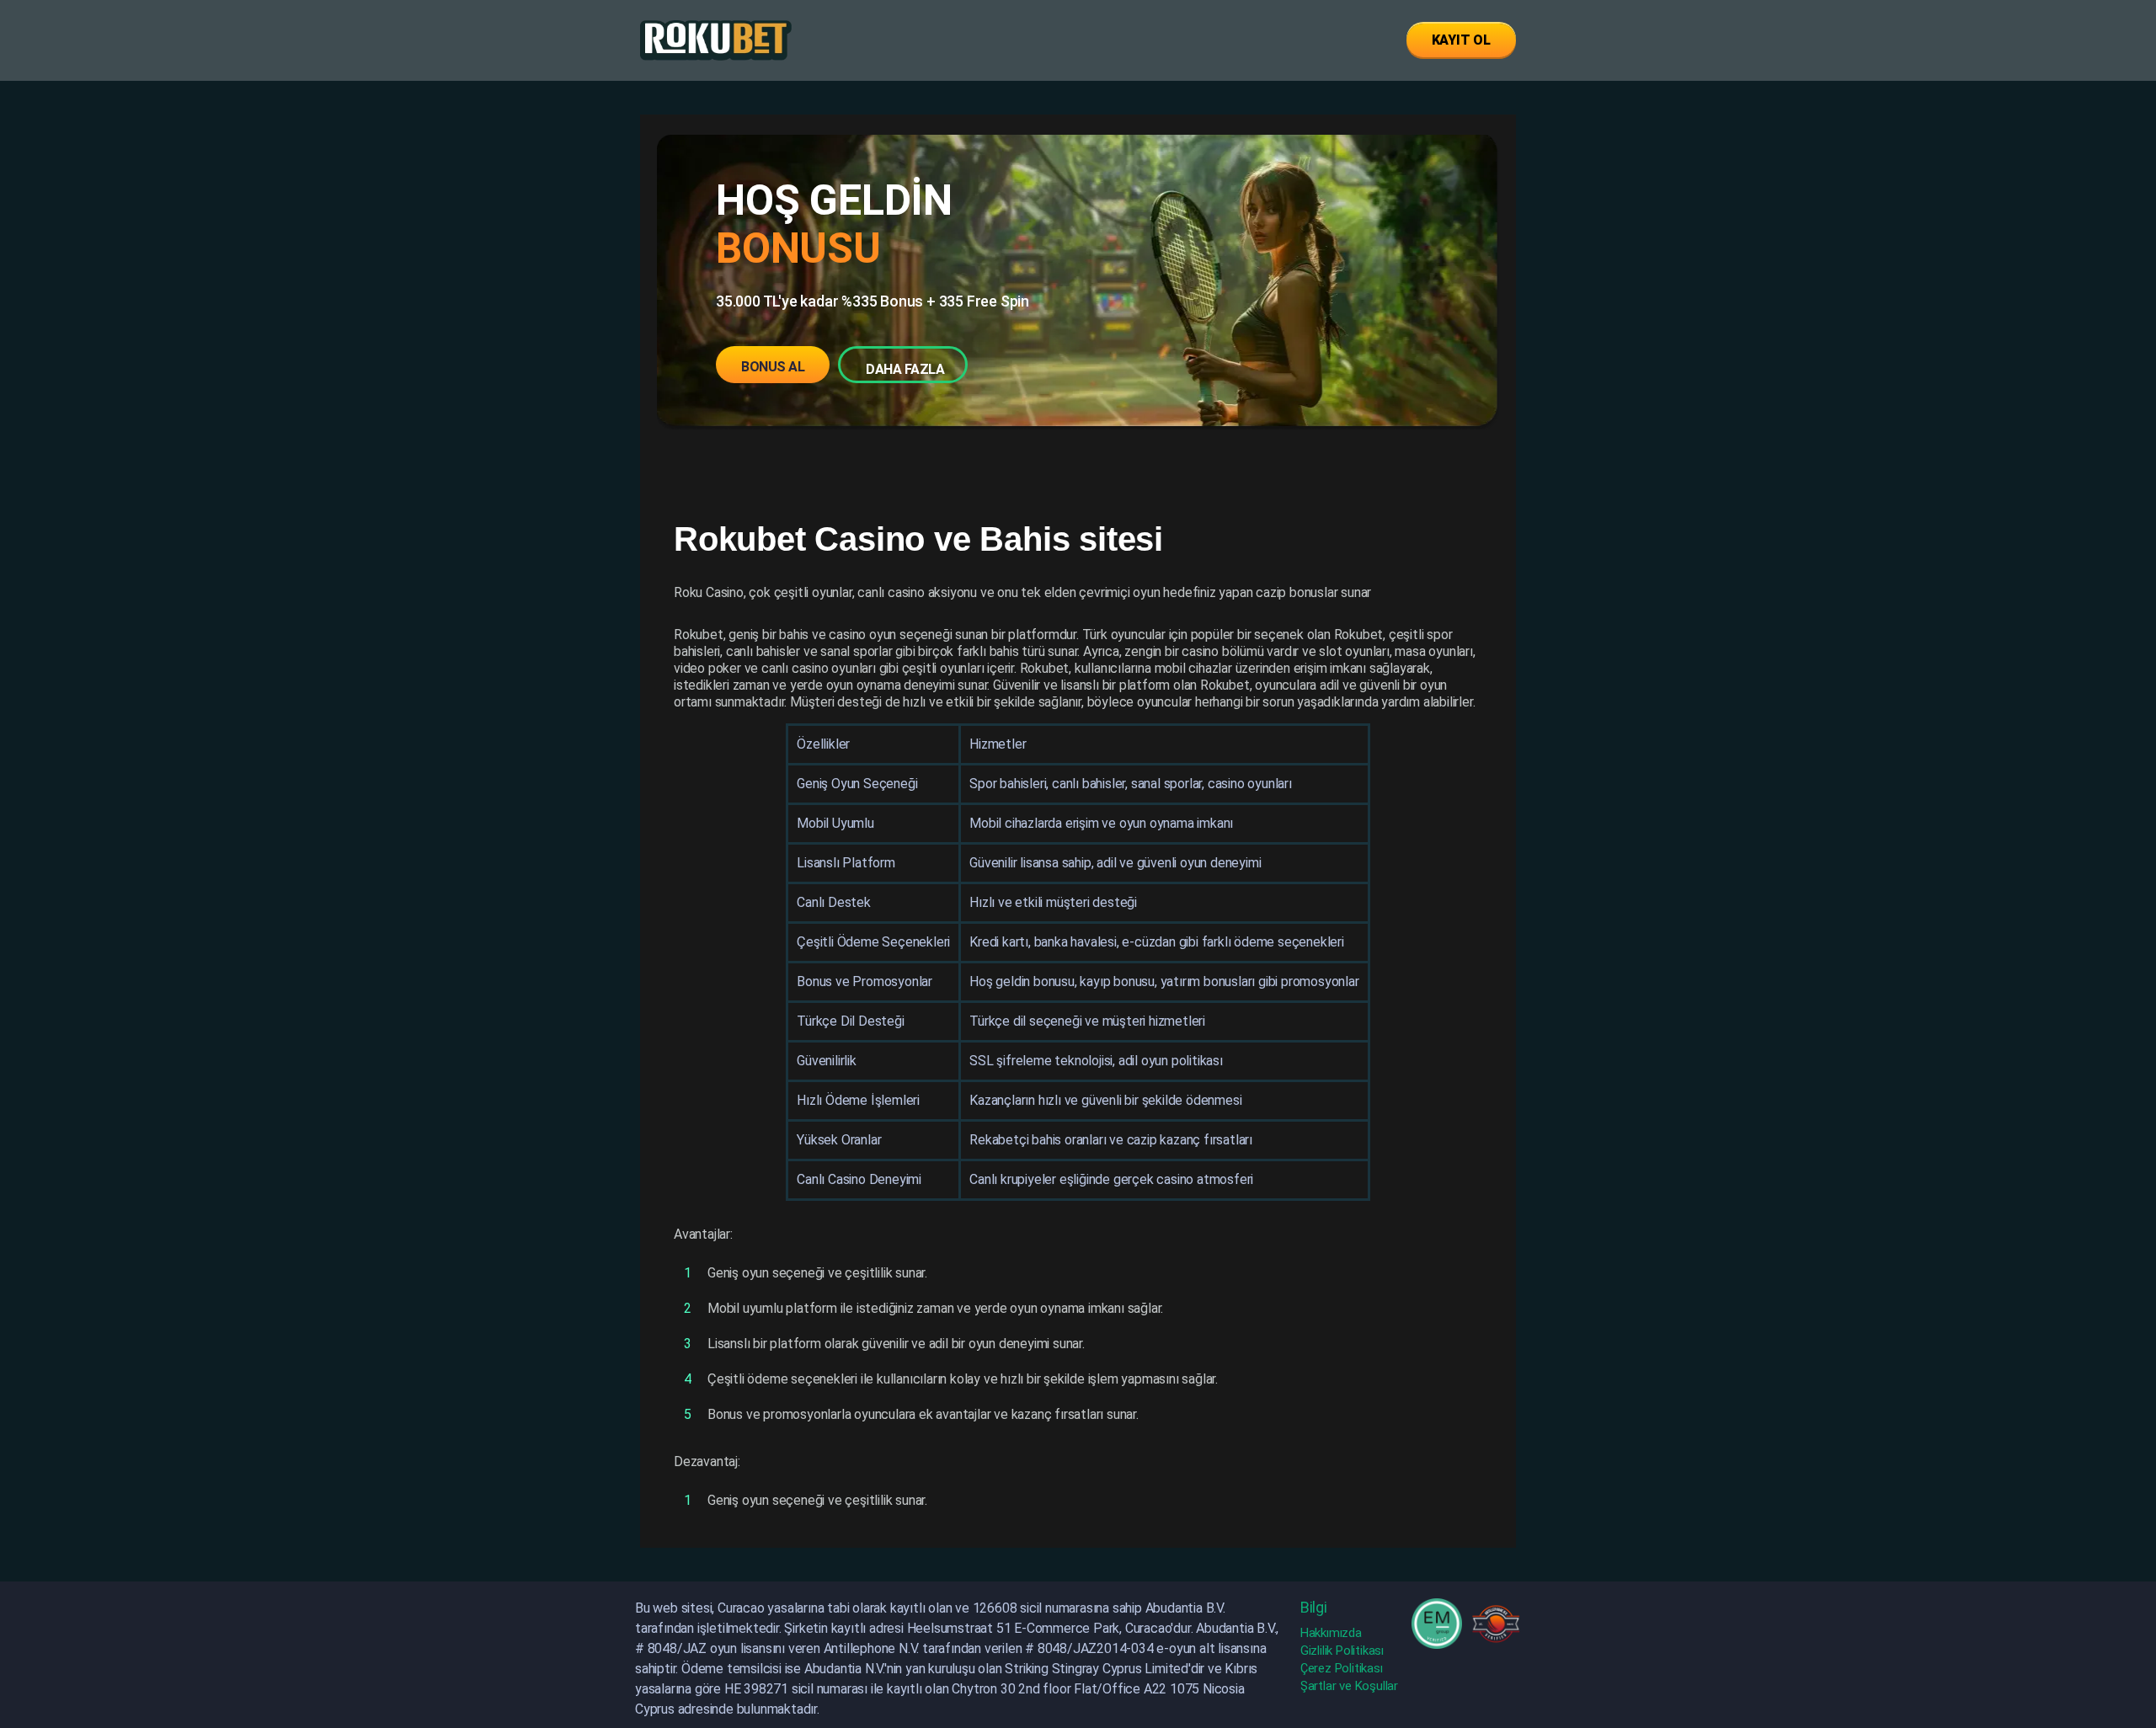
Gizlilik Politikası (1342, 1651)
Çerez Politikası (1342, 1668)
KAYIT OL (1461, 40)
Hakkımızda (1331, 1633)
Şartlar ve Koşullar (1349, 1686)
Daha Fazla (905, 369)
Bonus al (773, 367)
